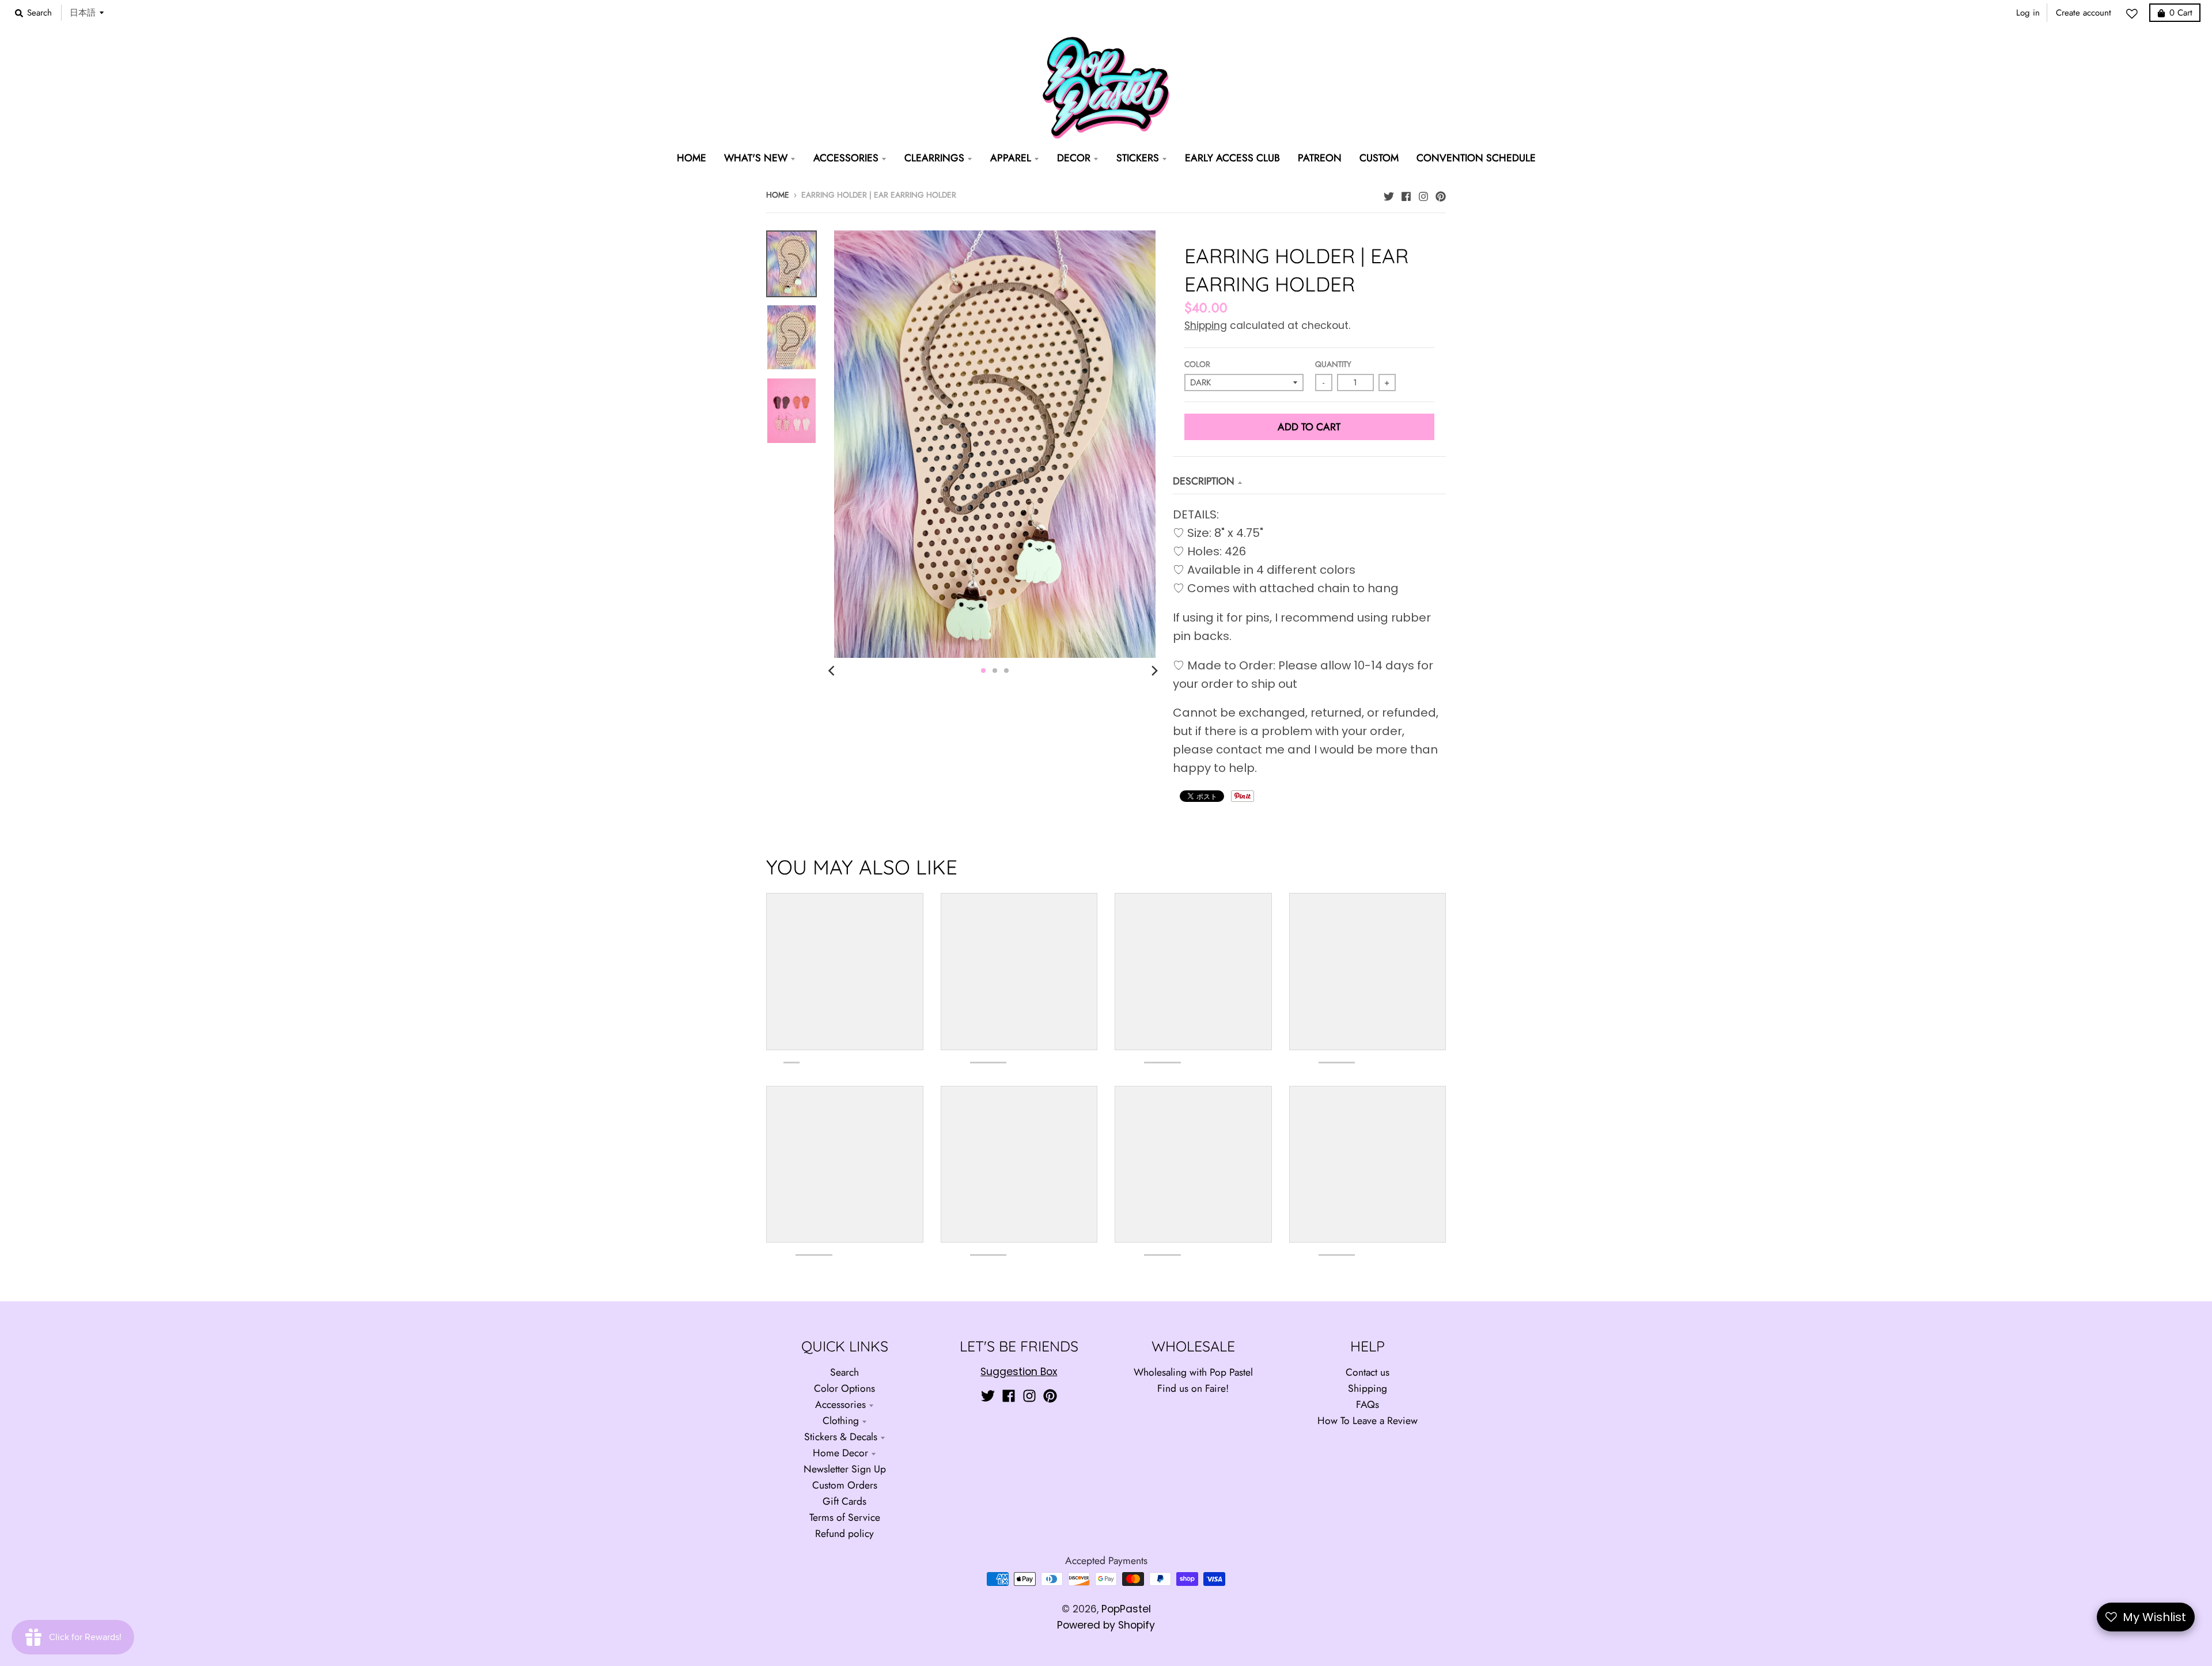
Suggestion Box (1019, 1372)
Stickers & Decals (841, 1437)
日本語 (83, 12)
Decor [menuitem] (1074, 158)
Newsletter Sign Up (845, 1469)
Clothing (841, 1421)
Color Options (844, 1388)
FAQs (1368, 1404)
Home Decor (840, 1453)
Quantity (1333, 364)
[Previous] (833, 671)
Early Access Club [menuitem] (1232, 158)
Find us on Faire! (1193, 1388)
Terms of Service (845, 1517)
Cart (2181, 13)
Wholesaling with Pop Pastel (1193, 1372)
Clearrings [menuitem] (934, 158)
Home (778, 195)
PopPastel (1126, 1609)
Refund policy (844, 1534)
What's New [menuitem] (756, 158)
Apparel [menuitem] (1011, 158)
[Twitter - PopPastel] (1389, 194)
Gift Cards (844, 1501)
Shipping (1206, 325)
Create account (2084, 13)
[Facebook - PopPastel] (1406, 194)
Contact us (1368, 1372)
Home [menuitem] (692, 158)
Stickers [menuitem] (1138, 158)
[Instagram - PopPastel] (1423, 194)
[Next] (1154, 671)
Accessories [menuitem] (846, 158)
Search (844, 1372)
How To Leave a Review (1368, 1421)
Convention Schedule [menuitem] (1476, 158)
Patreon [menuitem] (1320, 158)
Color (1197, 364)
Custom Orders (845, 1485)
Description (1204, 481)
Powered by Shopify (1106, 1625)
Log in (2028, 13)
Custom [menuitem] (1379, 158)
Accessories (840, 1404)
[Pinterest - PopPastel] (1441, 194)
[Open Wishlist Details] (2135, 14)
